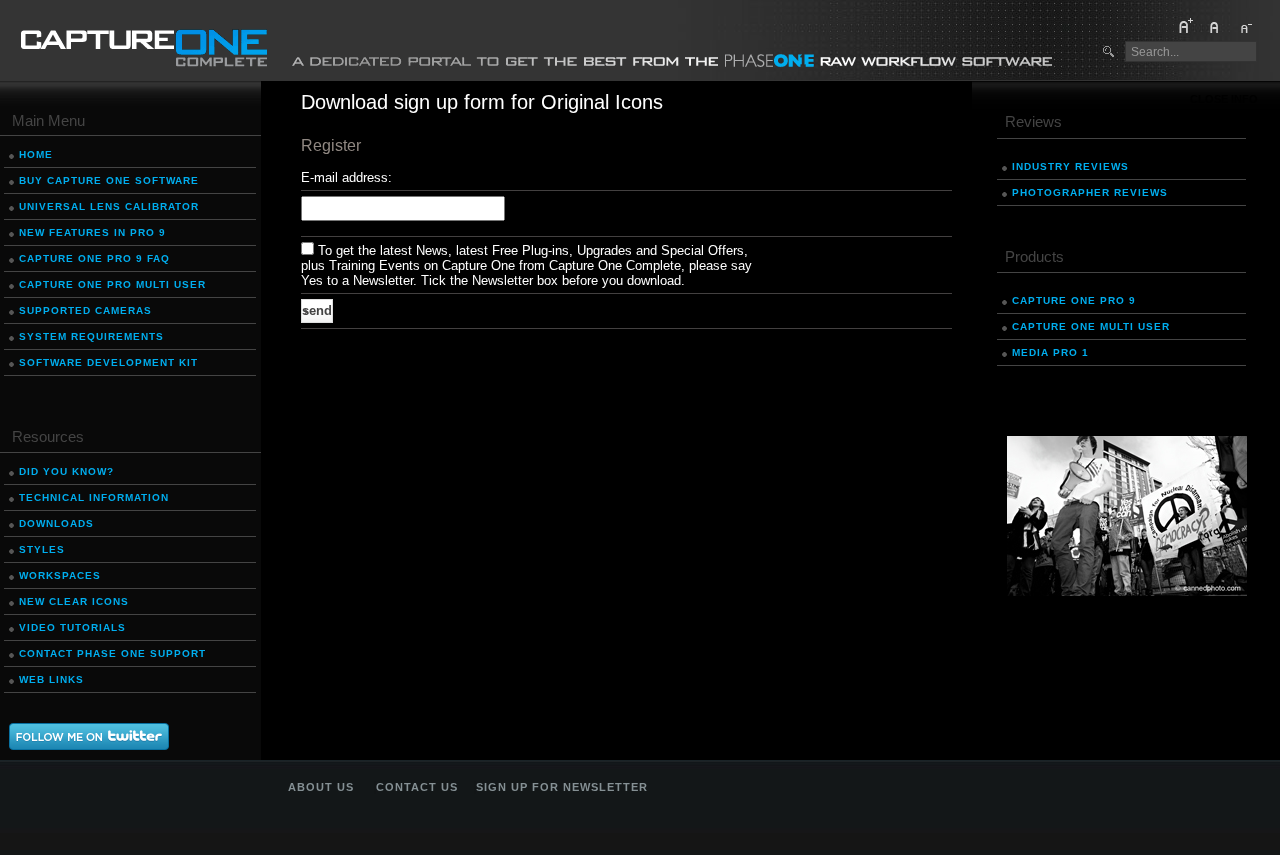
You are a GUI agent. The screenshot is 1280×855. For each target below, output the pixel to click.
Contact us (417, 787)
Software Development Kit (108, 362)
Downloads (56, 523)
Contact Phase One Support (112, 653)
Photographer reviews (1090, 192)
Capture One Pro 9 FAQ (94, 258)
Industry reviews (1070, 166)
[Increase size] (1185, 29)
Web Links (51, 679)
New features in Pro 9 (92, 232)
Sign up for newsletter (562, 787)
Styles (42, 549)
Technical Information (94, 497)
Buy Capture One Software (109, 180)
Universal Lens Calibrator (109, 206)
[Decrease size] (1245, 29)
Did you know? (66, 471)
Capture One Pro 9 (1074, 300)
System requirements (91, 336)
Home (36, 154)
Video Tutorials (72, 627)
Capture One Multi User (1091, 326)
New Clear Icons (74, 601)
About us (321, 787)
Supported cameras (85, 310)
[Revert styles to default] (1215, 29)
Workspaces (60, 575)
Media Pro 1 (1050, 352)
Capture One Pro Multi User (112, 284)
